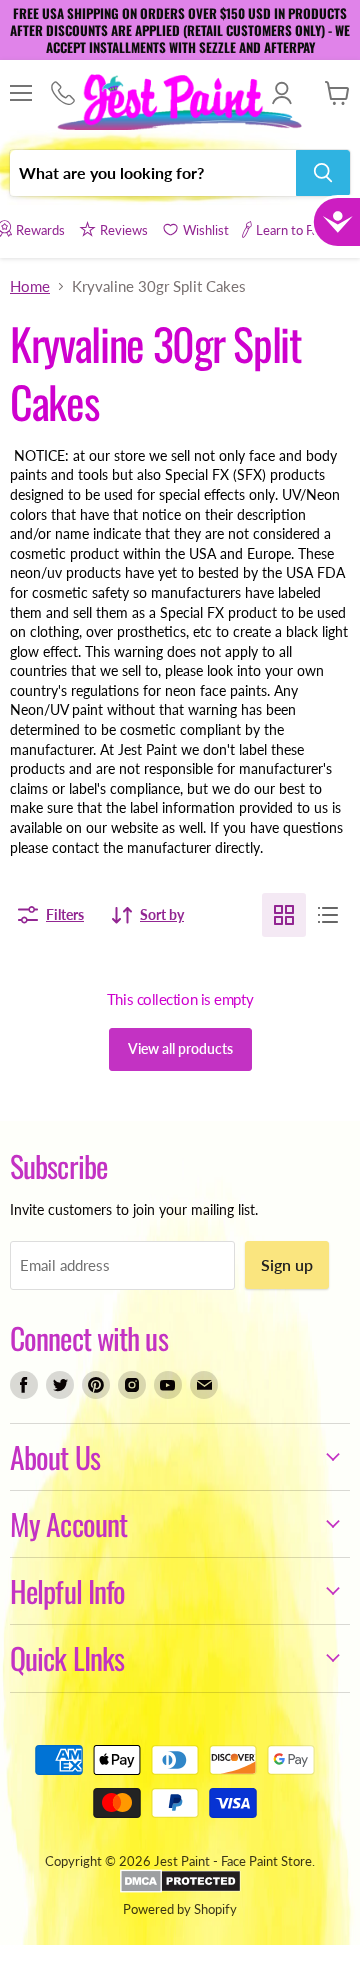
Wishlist (206, 230)
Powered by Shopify (180, 1909)
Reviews (124, 230)
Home (30, 286)
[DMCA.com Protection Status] (180, 1888)
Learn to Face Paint (309, 230)
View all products (180, 1048)
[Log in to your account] (281, 93)
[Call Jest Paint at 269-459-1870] (62, 94)
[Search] (323, 173)
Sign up (287, 1264)
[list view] (328, 915)
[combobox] (153, 173)
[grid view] (284, 915)
